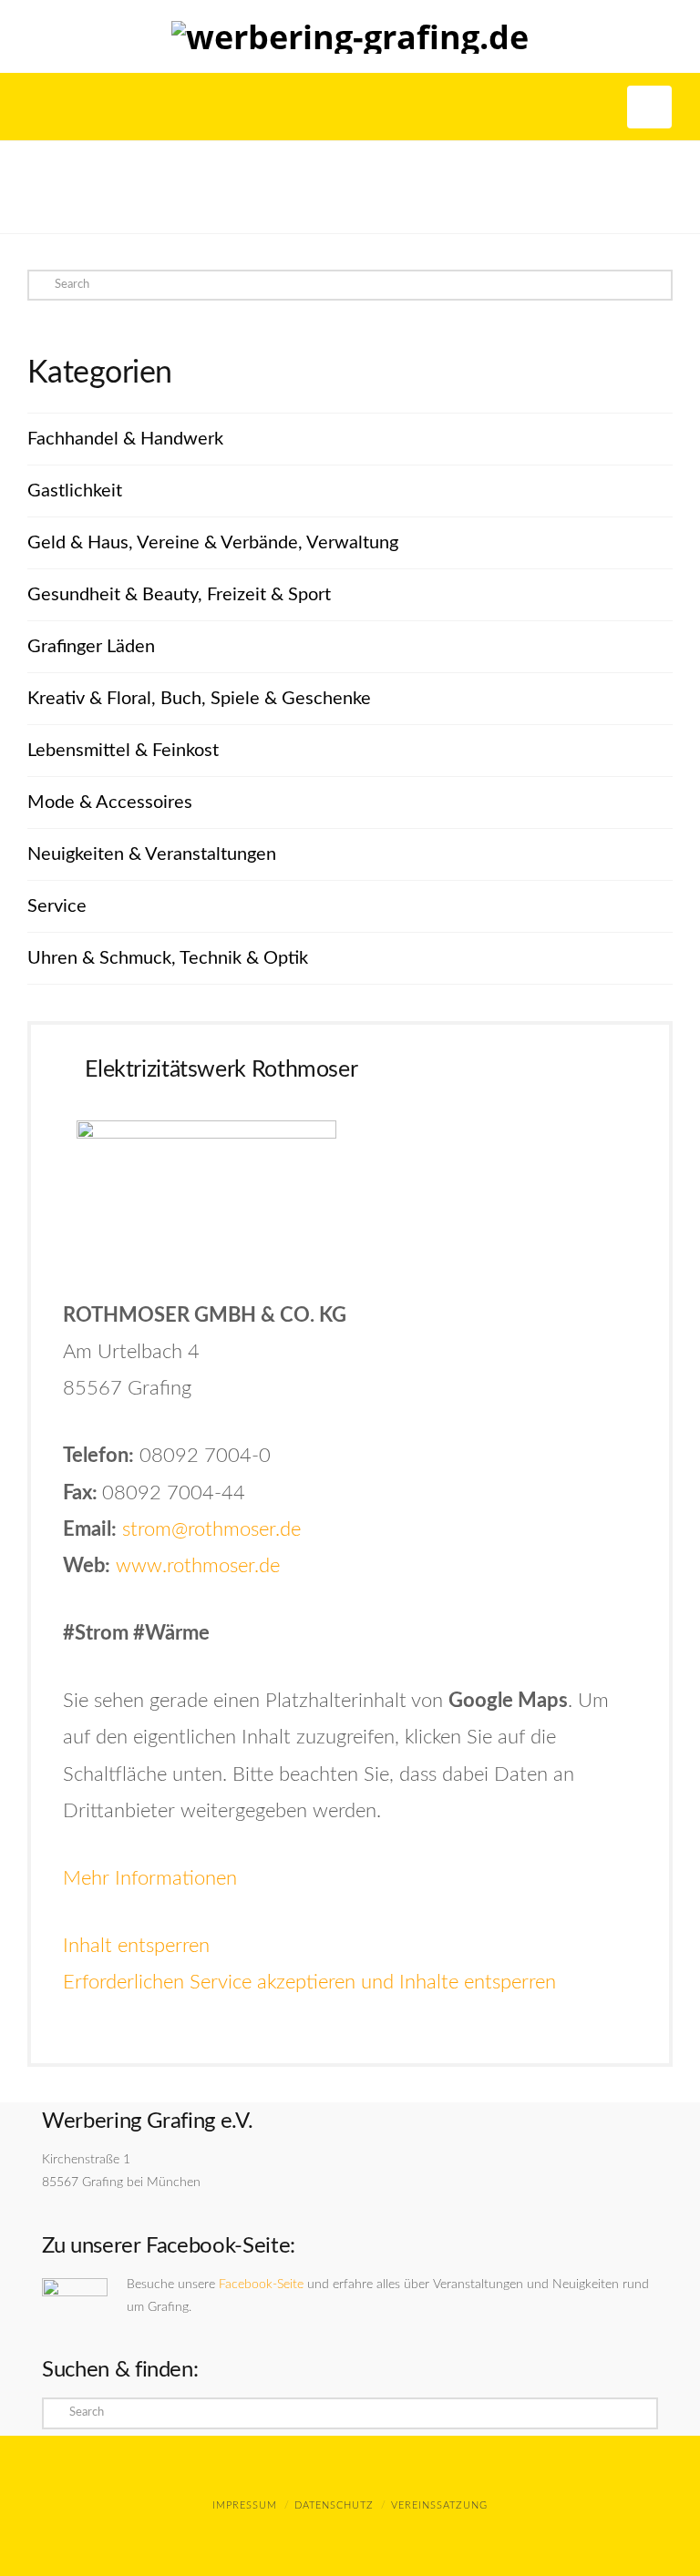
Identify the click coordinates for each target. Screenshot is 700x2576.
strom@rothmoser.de (211, 1529)
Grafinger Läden (91, 647)
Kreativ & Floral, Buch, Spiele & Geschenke (199, 699)
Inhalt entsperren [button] (136, 1946)
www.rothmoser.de (198, 1566)
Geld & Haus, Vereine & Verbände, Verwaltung (213, 543)
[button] (649, 107)
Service (57, 906)
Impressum (245, 2505)
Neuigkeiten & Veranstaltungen (152, 854)
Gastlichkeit (75, 491)
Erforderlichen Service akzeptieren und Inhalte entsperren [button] (309, 1982)
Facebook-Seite (261, 2285)
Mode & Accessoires (110, 802)
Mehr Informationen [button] (150, 1878)
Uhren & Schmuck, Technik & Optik (168, 958)
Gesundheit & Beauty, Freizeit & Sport (179, 595)
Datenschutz (334, 2505)
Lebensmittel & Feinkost (123, 751)
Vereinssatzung (439, 2505)
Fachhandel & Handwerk (125, 439)
